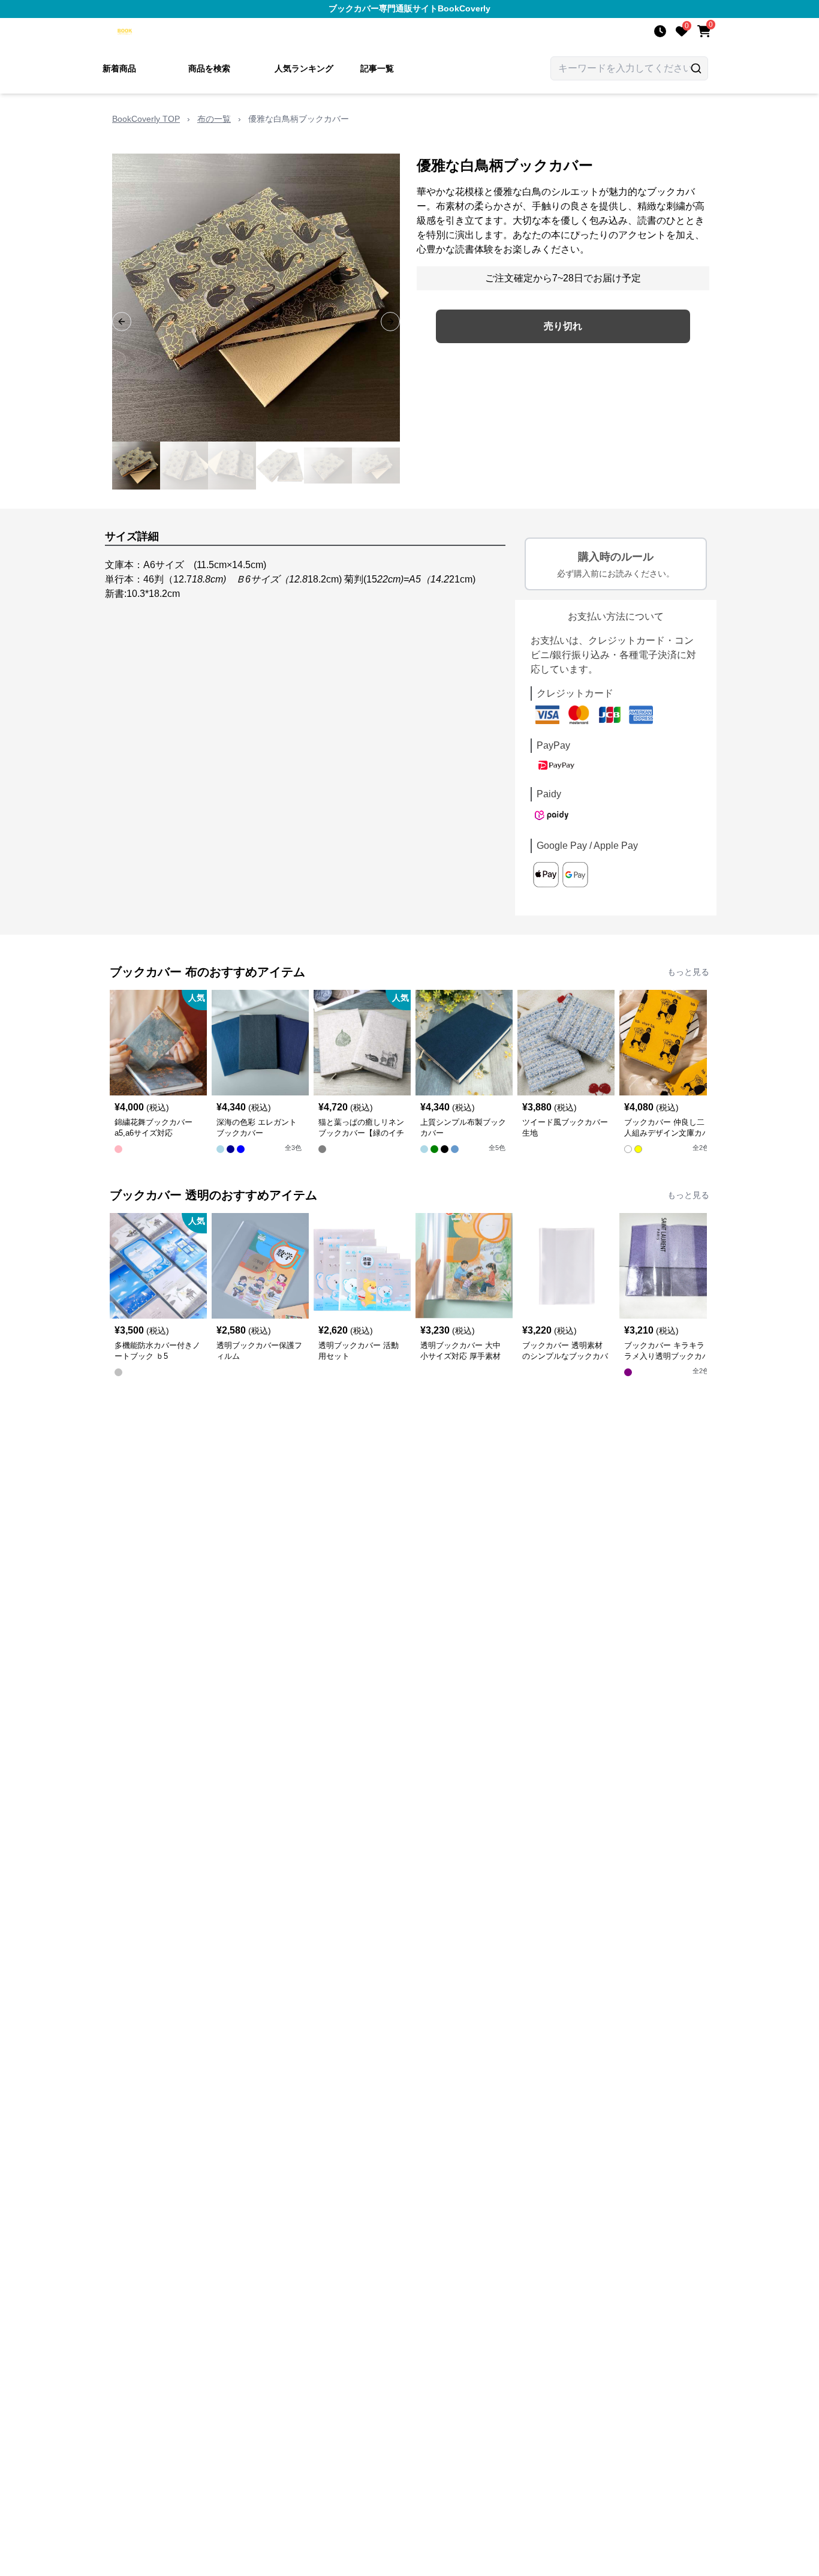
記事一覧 (377, 68)
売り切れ (563, 326)
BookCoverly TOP (146, 119)
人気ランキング (304, 68)
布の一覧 (214, 119)
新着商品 (119, 68)
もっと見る (688, 972)
